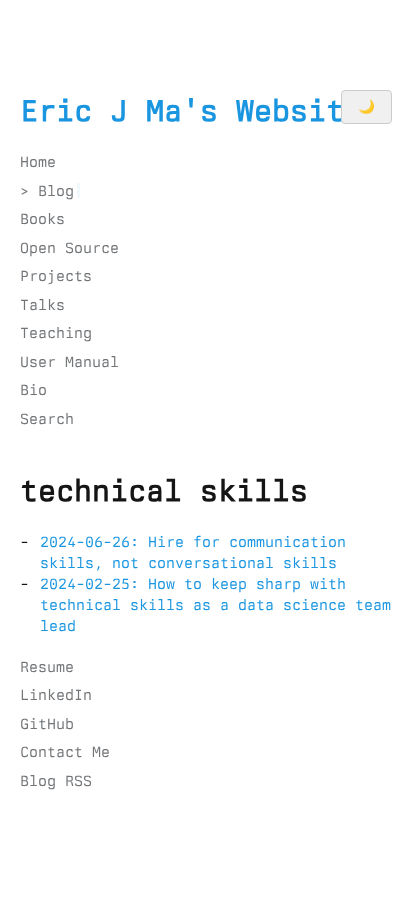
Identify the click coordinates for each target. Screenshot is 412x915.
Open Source (69, 248)
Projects (56, 276)
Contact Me (65, 752)
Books (42, 219)
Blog (56, 191)
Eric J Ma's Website (191, 111)
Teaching (56, 333)
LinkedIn (56, 695)
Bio (33, 390)
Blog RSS (56, 781)
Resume (47, 667)
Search (47, 419)
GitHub (47, 724)
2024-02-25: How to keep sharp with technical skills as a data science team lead (215, 605)
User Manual (69, 362)
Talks (42, 305)
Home (38, 162)
